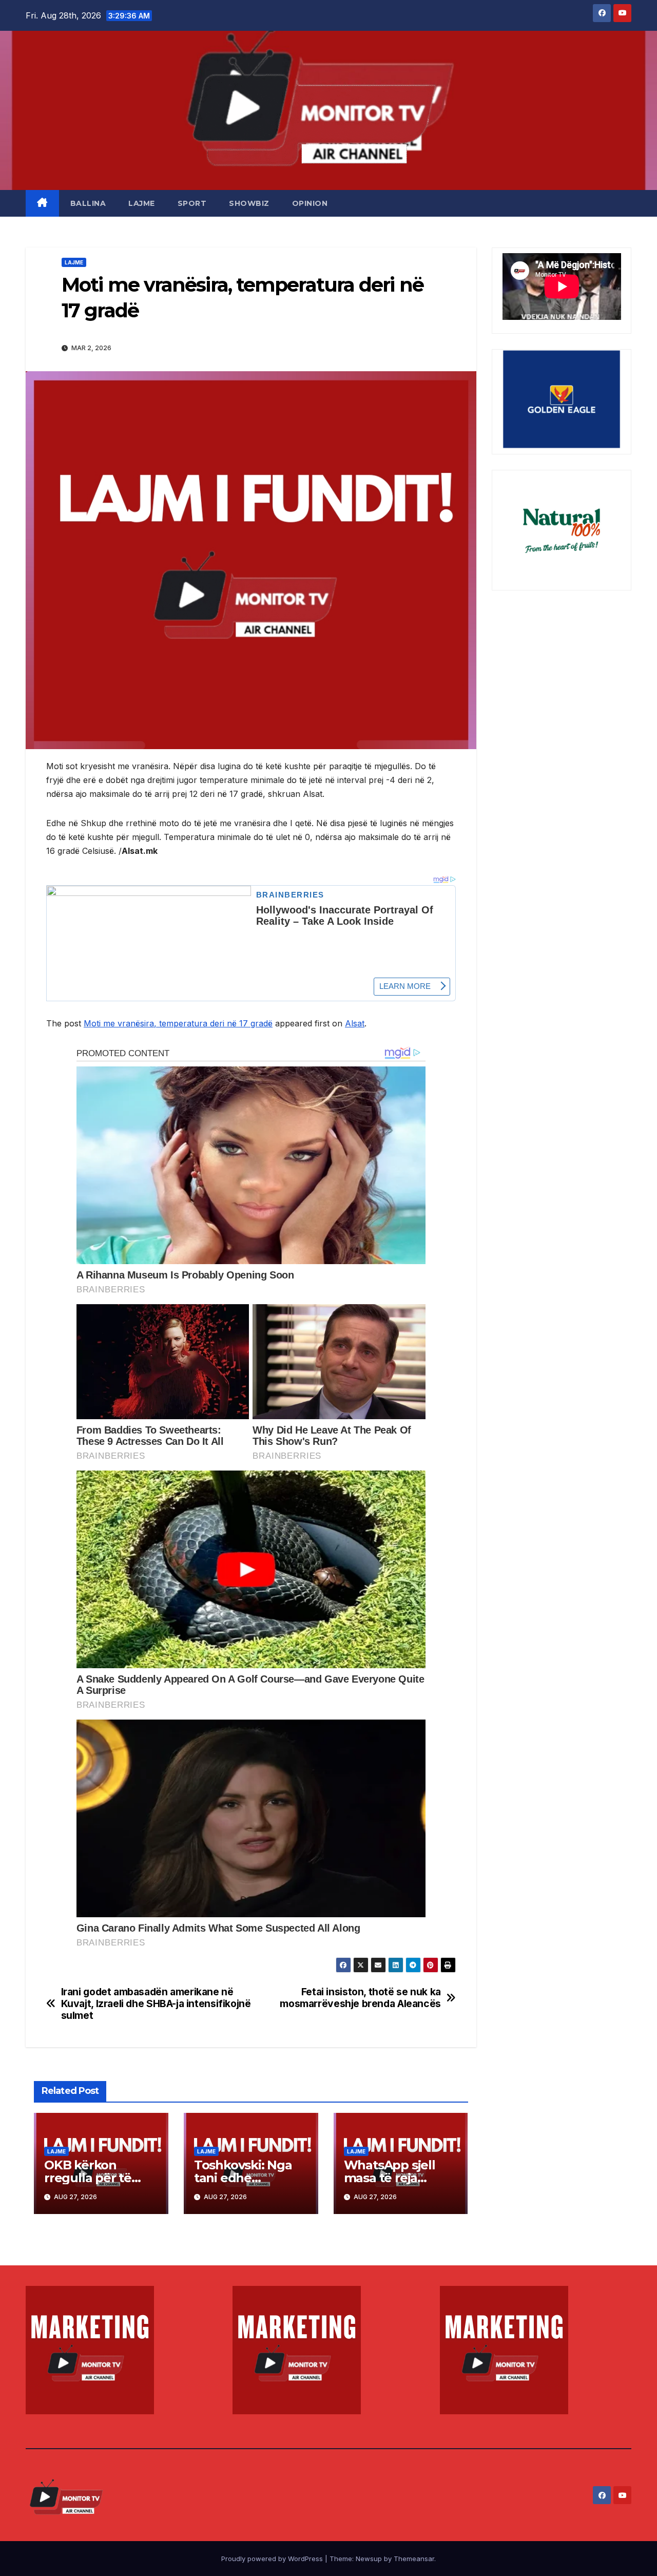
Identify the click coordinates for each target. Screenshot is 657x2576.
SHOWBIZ (249, 203)
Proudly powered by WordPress (273, 2559)
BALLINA (88, 203)
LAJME (142, 203)
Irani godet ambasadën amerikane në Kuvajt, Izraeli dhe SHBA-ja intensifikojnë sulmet (156, 2004)
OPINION (310, 203)
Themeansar (414, 2559)
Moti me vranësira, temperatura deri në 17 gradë (178, 1023)
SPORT (192, 203)
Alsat (355, 1023)
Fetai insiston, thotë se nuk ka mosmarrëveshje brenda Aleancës (360, 1998)
